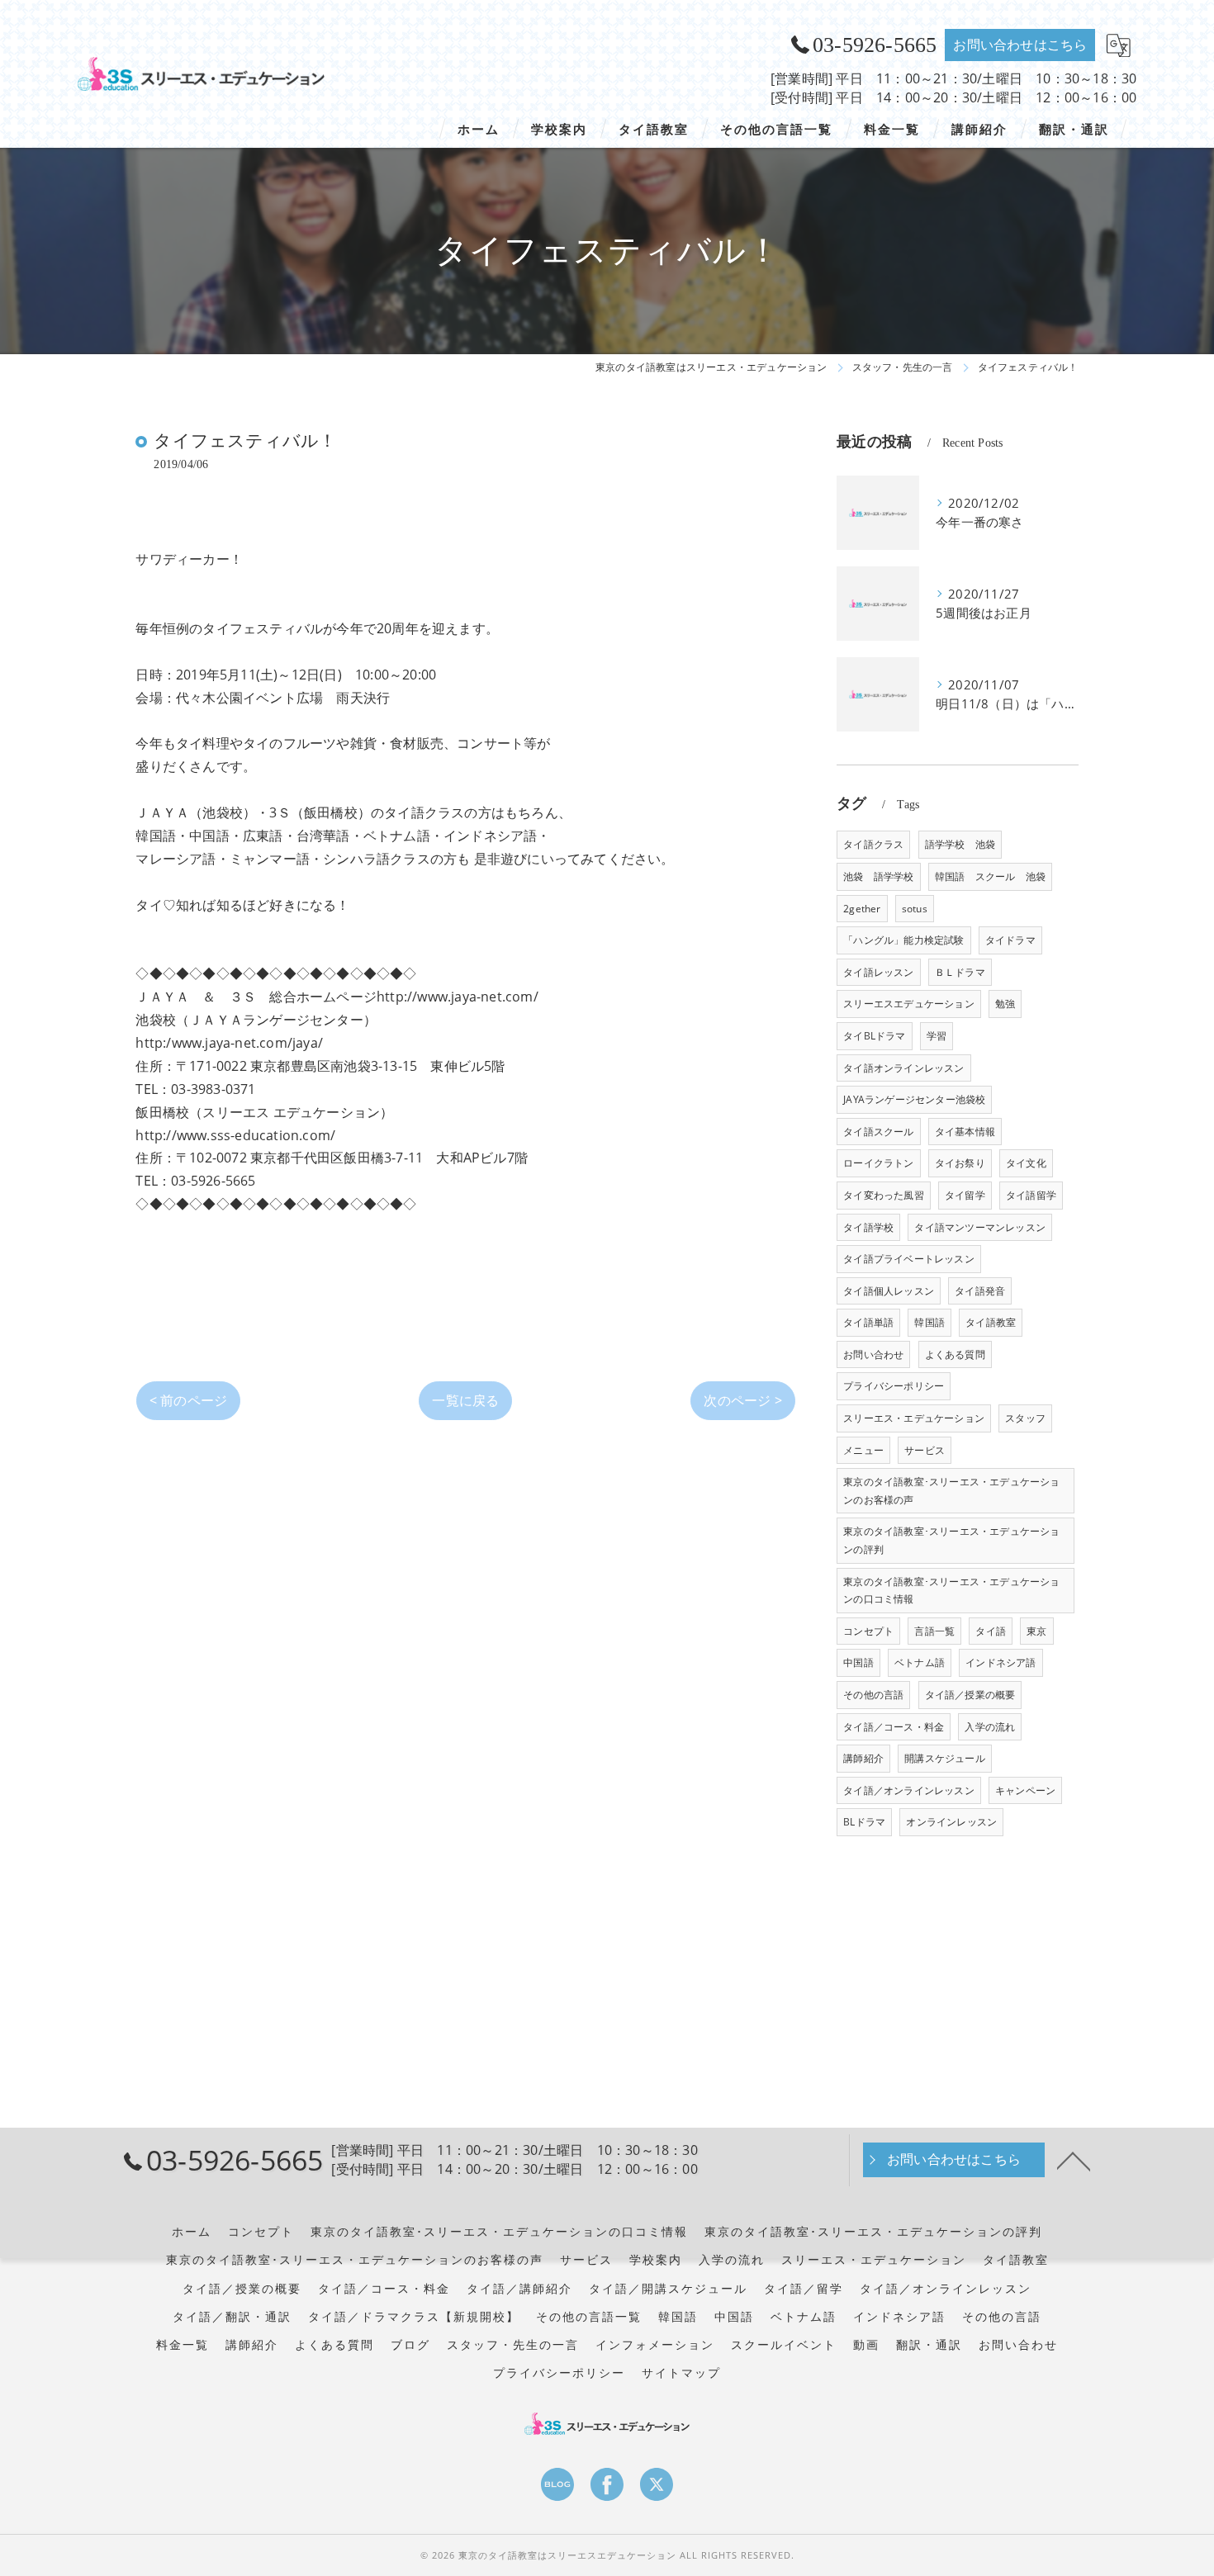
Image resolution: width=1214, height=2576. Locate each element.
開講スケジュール (945, 1758)
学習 (937, 1036)
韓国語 (929, 1322)
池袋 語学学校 (878, 876)
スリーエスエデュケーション (909, 1004)
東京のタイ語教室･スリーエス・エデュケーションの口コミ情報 (951, 1591)
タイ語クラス (873, 844)
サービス (925, 1450)
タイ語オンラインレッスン (903, 1068)
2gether (862, 909)
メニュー (863, 1450)
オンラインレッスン (951, 1822)
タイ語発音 (980, 1291)
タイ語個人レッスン (889, 1291)
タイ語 (991, 1631)
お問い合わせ (873, 1354)
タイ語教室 (991, 1322)
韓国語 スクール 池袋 (990, 876)
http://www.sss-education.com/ (235, 1135)
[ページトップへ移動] (1074, 2160)
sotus (915, 909)
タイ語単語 (868, 1322)
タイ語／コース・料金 (894, 1727)
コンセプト (868, 1631)
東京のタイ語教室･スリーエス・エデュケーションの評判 (951, 1540)
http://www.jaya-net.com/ (458, 997)
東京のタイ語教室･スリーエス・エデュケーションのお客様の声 (951, 1491)
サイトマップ (681, 2373)
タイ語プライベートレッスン (909, 1259)
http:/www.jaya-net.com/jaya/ (229, 1043)
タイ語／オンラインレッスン (909, 1790)
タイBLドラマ (874, 1036)
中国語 (858, 1662)
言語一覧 (934, 1631)
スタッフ (1025, 1418)
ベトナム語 (920, 1662)
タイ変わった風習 (884, 1195)
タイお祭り (960, 1163)
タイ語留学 (1031, 1195)
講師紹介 (863, 1758)
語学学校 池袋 (960, 844)
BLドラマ (864, 1822)
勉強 (1005, 1004)
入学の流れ (990, 1727)
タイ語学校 (868, 1227)
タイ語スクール (878, 1132)
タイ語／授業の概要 (970, 1695)
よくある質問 (955, 1354)
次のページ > (742, 1400)
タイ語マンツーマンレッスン (980, 1227)
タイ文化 (1026, 1163)
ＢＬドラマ (960, 972)
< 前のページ (188, 1400)
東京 (1036, 1631)
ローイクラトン (878, 1163)
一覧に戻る (465, 1400)
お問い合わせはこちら (1020, 45)
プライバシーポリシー (894, 1386)
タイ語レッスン (878, 972)
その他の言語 (873, 1695)
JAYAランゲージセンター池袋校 (914, 1099)
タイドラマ (1010, 940)
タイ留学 (965, 1195)
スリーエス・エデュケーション (914, 1418)
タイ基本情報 (965, 1132)
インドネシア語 (1001, 1662)
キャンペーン (1025, 1790)
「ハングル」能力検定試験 (903, 940)
